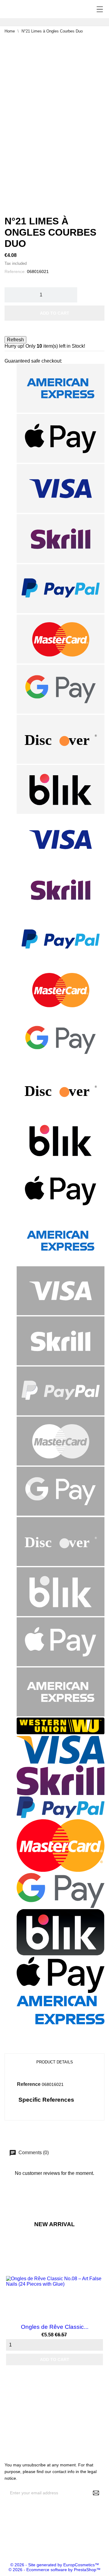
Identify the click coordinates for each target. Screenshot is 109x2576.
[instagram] (14, 2544)
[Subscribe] (96, 2493)
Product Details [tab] (55, 2062)
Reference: (15, 271)
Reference (29, 2084)
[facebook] (5, 2544)
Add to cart (55, 313)
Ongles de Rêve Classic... (55, 2327)
